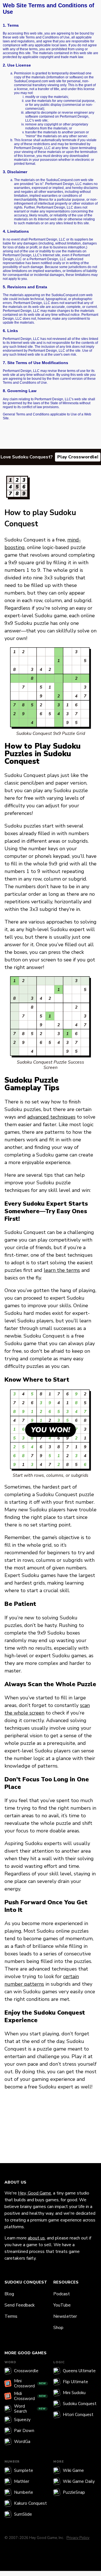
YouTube (62, 2305)
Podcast (62, 2294)
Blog (9, 2294)
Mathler (22, 2481)
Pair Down (24, 2431)
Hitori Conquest (78, 2415)
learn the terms (62, 1270)
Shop (58, 2328)
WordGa (22, 2442)
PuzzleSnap (74, 2492)
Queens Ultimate (79, 2371)
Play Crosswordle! (78, 457)
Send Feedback (20, 2305)
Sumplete (24, 2470)
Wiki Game (73, 2470)
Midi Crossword (30, 2396)
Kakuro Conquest (30, 2503)
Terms (11, 2316)
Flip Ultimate (75, 2382)
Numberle (24, 2492)
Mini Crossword (30, 2383)
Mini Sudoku (74, 2393)
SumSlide (23, 2514)
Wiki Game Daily (79, 2481)
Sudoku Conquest (80, 2404)
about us (36, 2238)
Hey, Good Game (35, 2193)
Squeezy (22, 2420)
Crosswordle (26, 2371)
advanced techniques (51, 1117)
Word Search (30, 2409)
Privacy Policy (78, 2538)
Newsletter (65, 2316)
